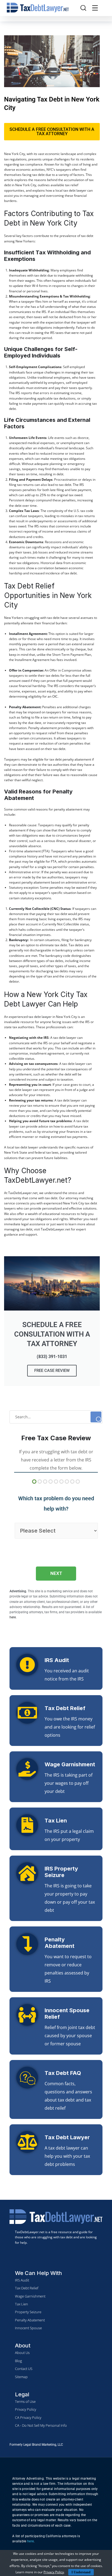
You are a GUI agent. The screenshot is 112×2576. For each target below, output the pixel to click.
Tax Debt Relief (65, 1708)
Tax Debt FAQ (63, 2073)
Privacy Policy (54, 2572)
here (30, 2541)
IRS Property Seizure (61, 1872)
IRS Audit (57, 1660)
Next (56, 1573)
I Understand (81, 2572)
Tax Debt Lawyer (67, 2137)
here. (13, 1617)
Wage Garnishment (70, 1764)
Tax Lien (56, 1821)
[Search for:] (56, 1417)
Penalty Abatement (60, 1943)
